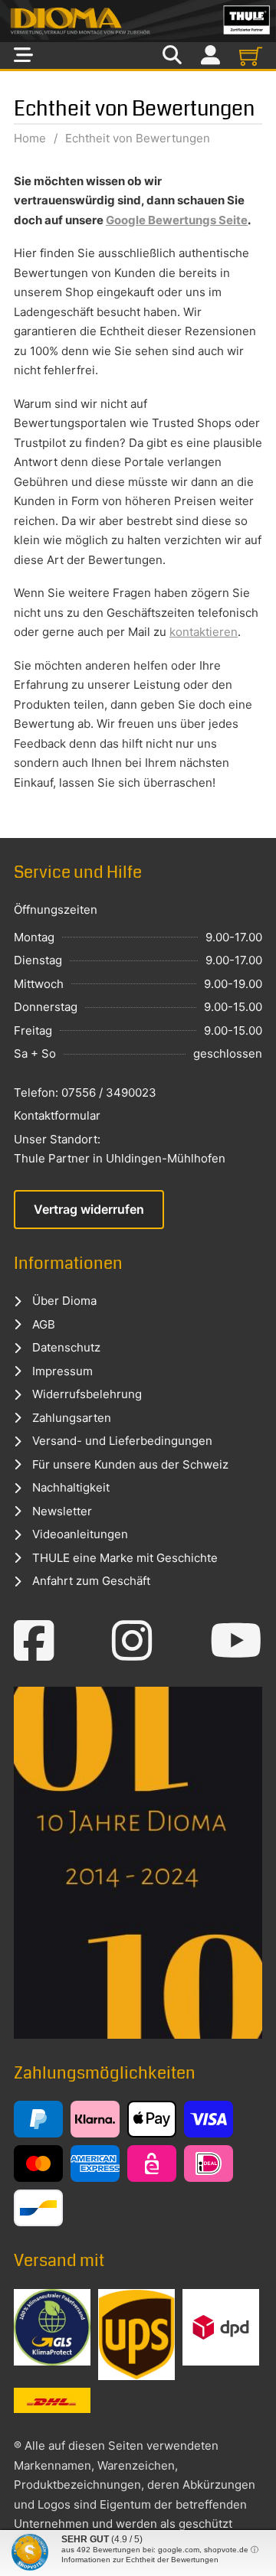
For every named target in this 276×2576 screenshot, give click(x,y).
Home (30, 138)
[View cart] (251, 56)
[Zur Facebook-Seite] (34, 1641)
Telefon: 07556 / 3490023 (85, 1092)
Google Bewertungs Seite (177, 220)
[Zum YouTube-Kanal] (236, 1641)
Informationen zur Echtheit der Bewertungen (140, 2560)
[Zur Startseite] (138, 21)
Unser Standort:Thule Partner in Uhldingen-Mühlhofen (120, 1149)
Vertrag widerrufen (89, 1209)
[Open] (23, 55)
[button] (28, 2548)
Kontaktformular (57, 1115)
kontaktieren (204, 632)
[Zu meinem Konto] (210, 55)
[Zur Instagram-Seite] (132, 1641)
